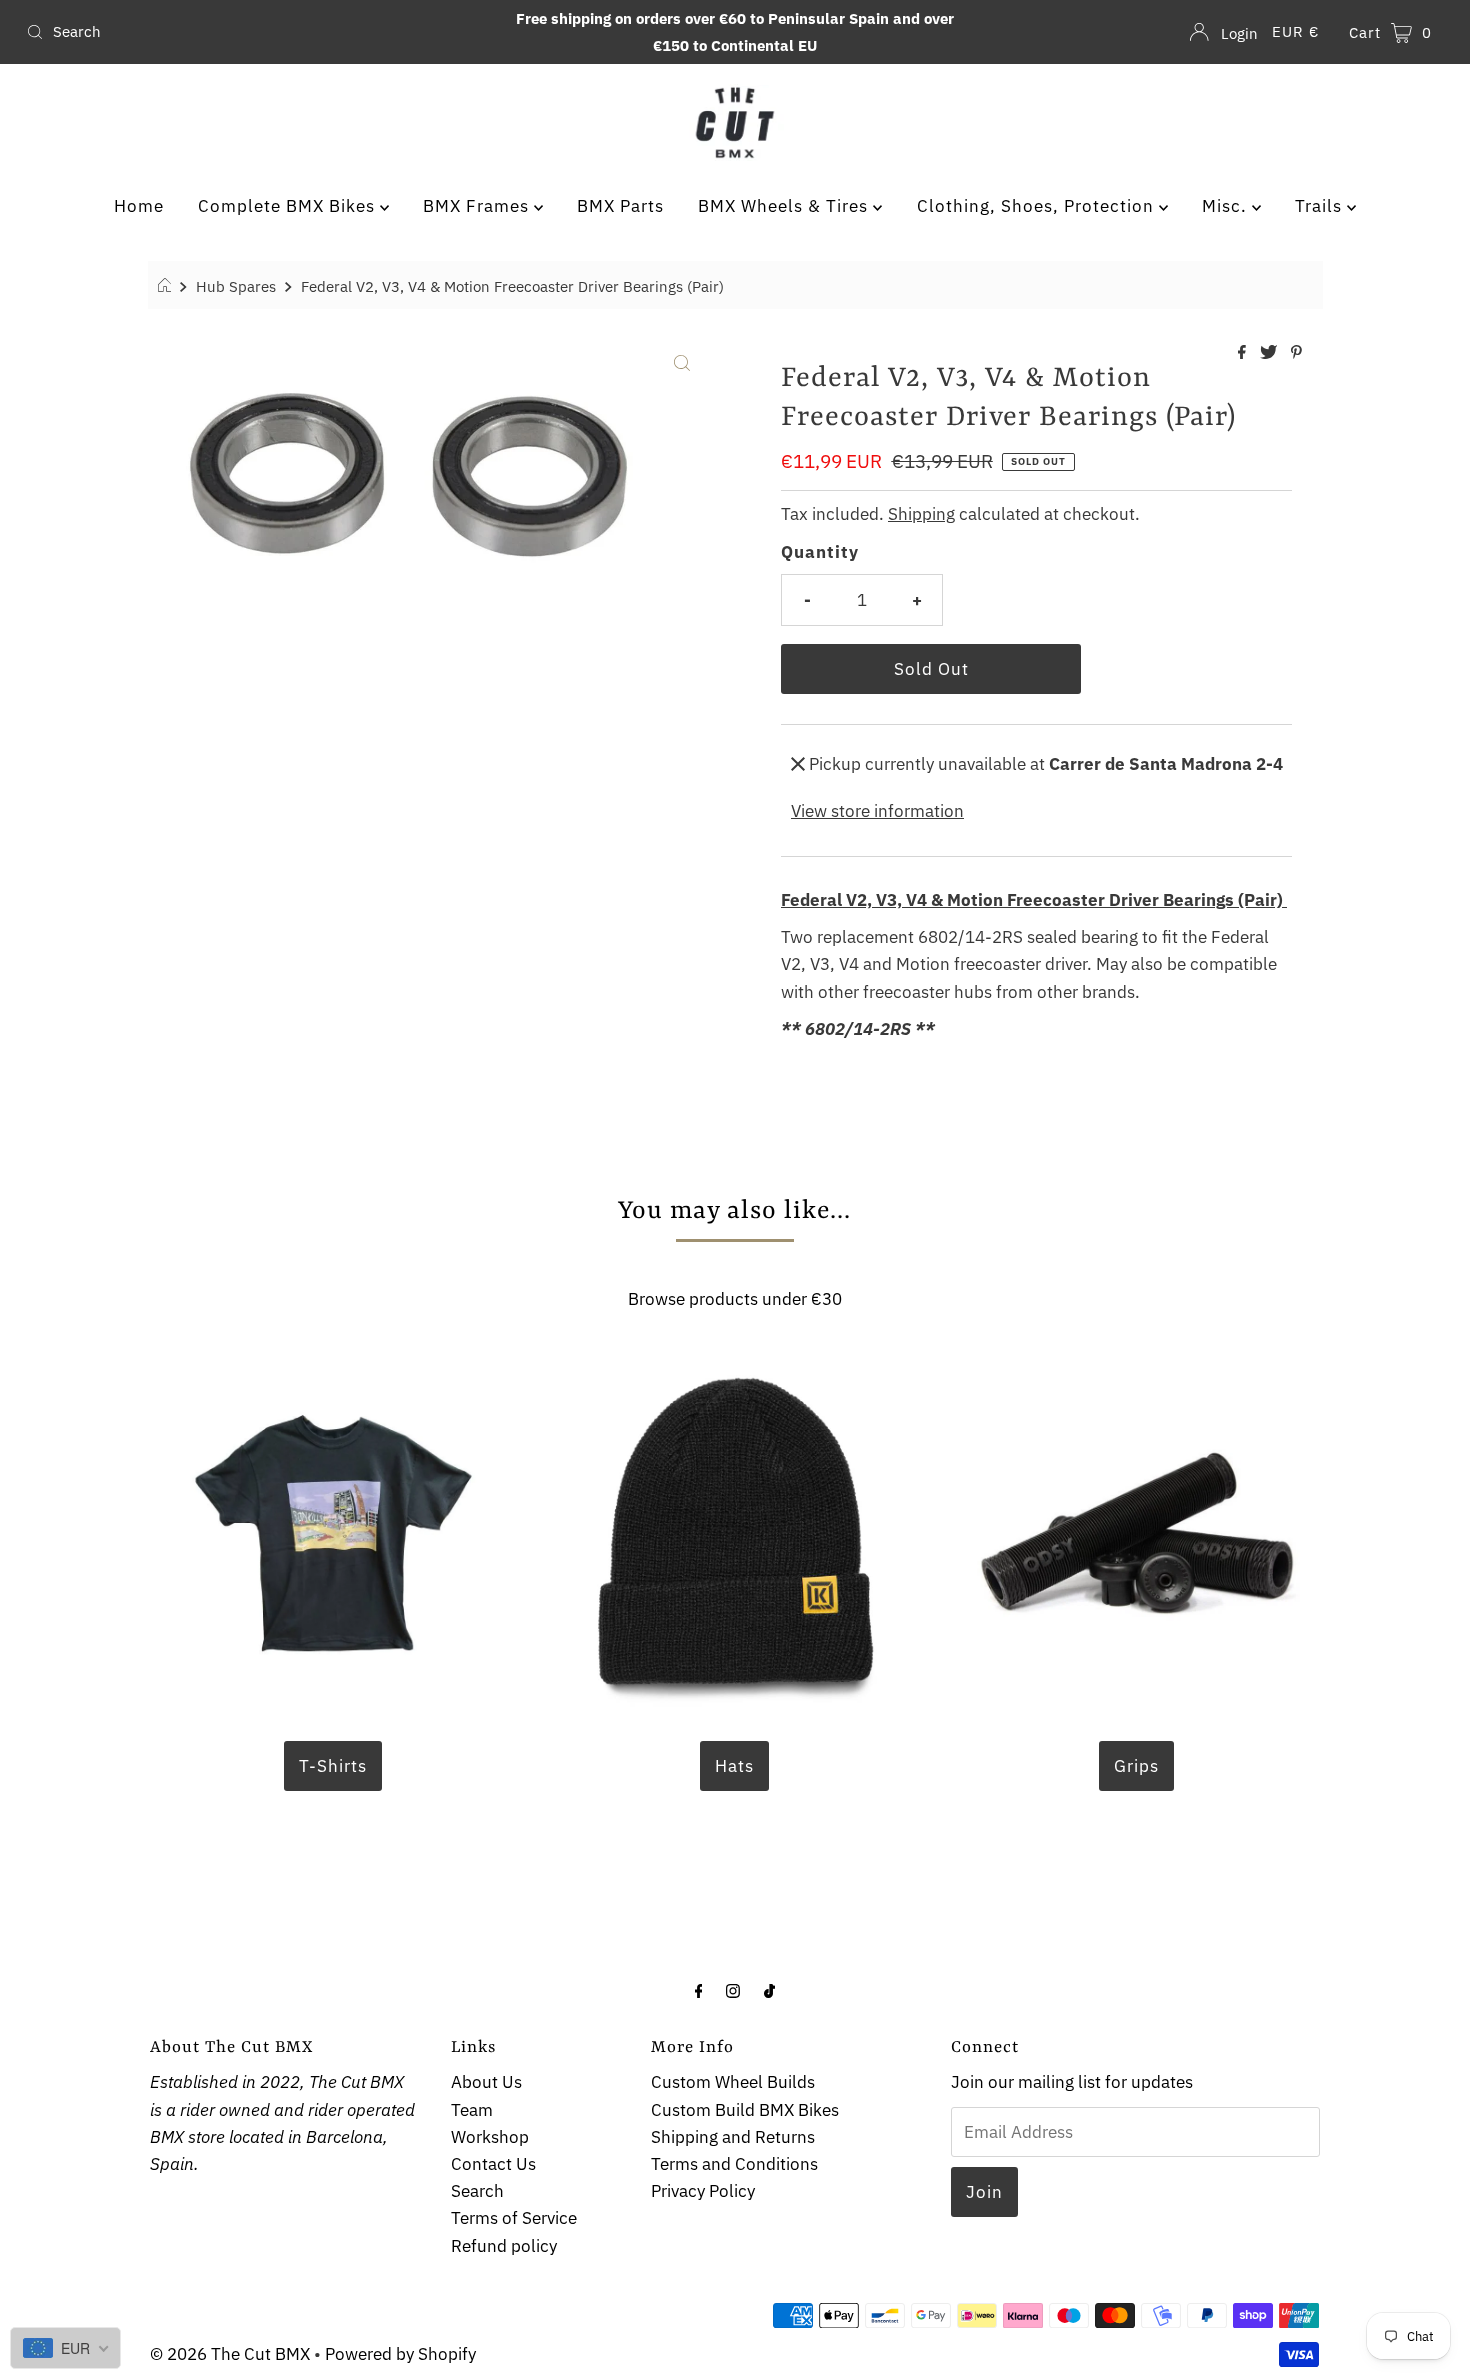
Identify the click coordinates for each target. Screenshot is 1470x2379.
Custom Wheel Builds (733, 2082)
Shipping (921, 514)
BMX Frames (478, 206)
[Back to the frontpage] (167, 286)
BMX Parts (620, 206)
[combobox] (251, 32)
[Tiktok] (769, 1989)
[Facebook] (699, 1989)
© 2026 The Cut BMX (230, 2354)
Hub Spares (236, 286)
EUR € (1295, 31)
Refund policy (504, 2246)
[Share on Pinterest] (1296, 353)
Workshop (490, 2137)
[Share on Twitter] (1270, 353)
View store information (877, 811)
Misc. (1227, 206)
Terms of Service (514, 2218)
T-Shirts (333, 1766)
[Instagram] (733, 1989)
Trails (1321, 206)
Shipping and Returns (733, 2137)
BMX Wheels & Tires (785, 206)
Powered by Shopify (400, 2354)
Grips (1136, 1766)
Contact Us (493, 2164)
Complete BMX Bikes (289, 206)
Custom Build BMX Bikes (745, 2110)
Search (477, 2191)
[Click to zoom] (682, 361)
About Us (486, 2082)
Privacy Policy (703, 2191)
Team (472, 2110)
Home (139, 206)
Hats (734, 1766)
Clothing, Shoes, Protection (1038, 206)
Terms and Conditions (734, 2164)
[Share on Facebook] (1244, 353)
